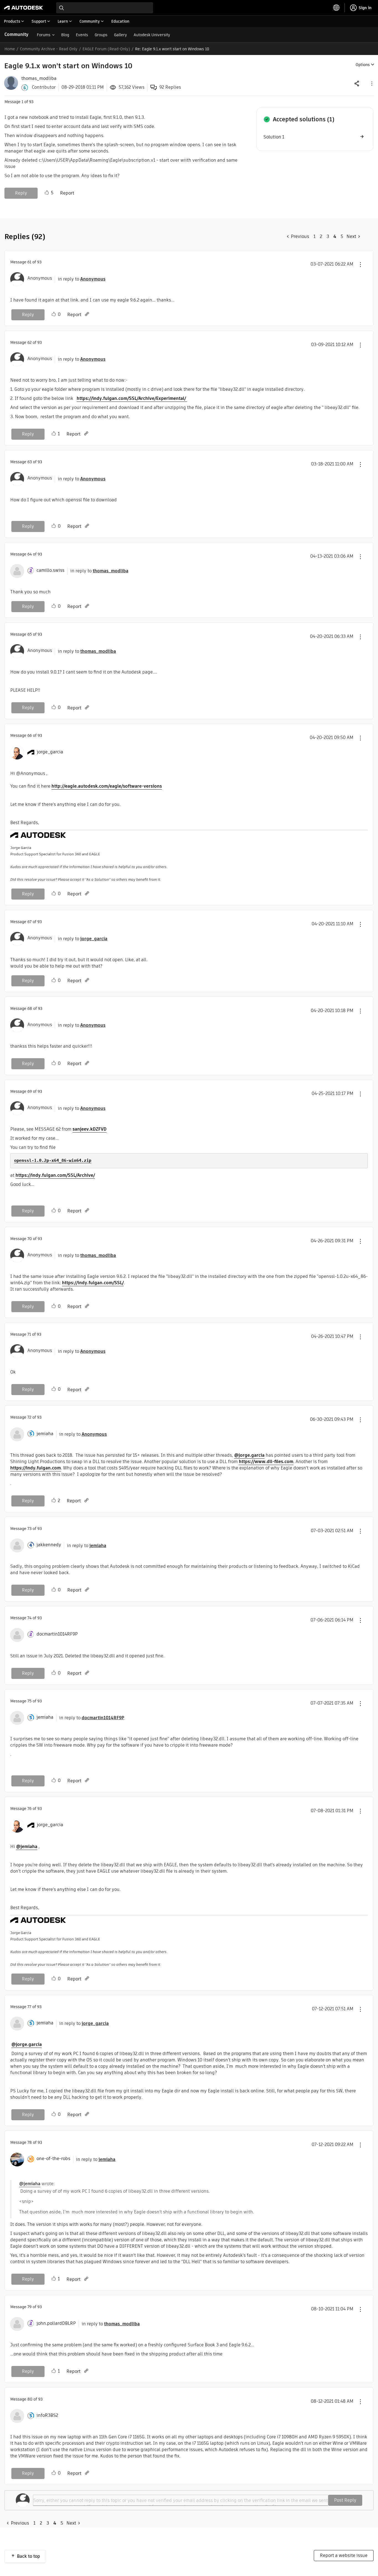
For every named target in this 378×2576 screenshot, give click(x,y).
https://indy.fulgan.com (36, 1468)
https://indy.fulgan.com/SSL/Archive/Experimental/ (132, 398)
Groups (101, 35)
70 (30, 1239)
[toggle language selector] (336, 8)
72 (29, 1417)
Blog (65, 35)
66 (30, 735)
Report (67, 193)
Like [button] (47, 193)
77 (29, 2007)
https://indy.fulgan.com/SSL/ (93, 1283)
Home (10, 49)
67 (29, 922)
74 (29, 1618)
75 (29, 1701)
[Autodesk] (24, 8)
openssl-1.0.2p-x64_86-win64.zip (53, 1160)
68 (30, 1008)
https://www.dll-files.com (266, 1462)
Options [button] (363, 65)
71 (29, 1334)
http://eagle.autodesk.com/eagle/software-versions (107, 786)
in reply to (82, 279)
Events (82, 35)
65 (30, 634)
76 (29, 1809)
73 (29, 1529)
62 (29, 342)
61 (29, 262)
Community (16, 34)
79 (29, 2307)
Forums (44, 35)
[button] (371, 83)
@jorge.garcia (249, 1455)
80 (30, 2399)
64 (30, 554)
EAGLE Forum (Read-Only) (106, 49)
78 (30, 2142)
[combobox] (105, 8)
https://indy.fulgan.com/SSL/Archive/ (55, 1175)
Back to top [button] (29, 2556)
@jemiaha (27, 1847)
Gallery (121, 35)
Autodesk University (152, 35)
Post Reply (345, 2500)
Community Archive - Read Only (49, 49)
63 (30, 462)
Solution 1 (274, 137)
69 (30, 1091)
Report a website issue (344, 2555)
